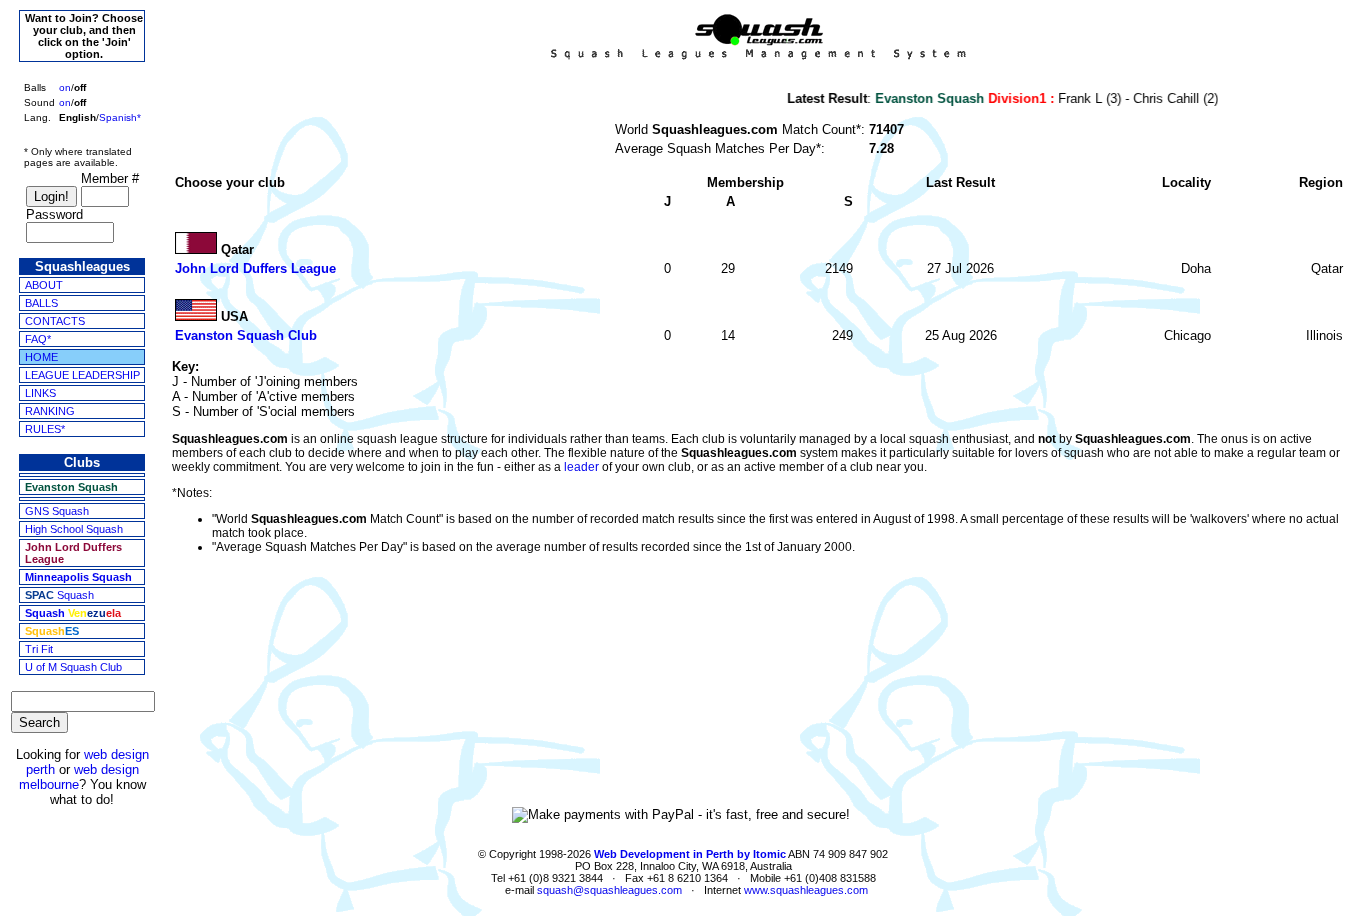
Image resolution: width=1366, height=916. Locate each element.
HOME (41, 357)
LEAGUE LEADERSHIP (82, 375)
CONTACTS (55, 321)
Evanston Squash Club (246, 335)
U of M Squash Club (73, 667)
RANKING (50, 411)
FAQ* (38, 339)
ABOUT (44, 285)
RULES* (45, 429)
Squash (59, 595)
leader (581, 467)
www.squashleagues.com (806, 890)
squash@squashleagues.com (609, 890)
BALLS (41, 303)
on (65, 87)
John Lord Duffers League (255, 268)
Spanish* (120, 117)
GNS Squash (57, 511)
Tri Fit (39, 649)
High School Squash (74, 529)
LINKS (40, 393)
